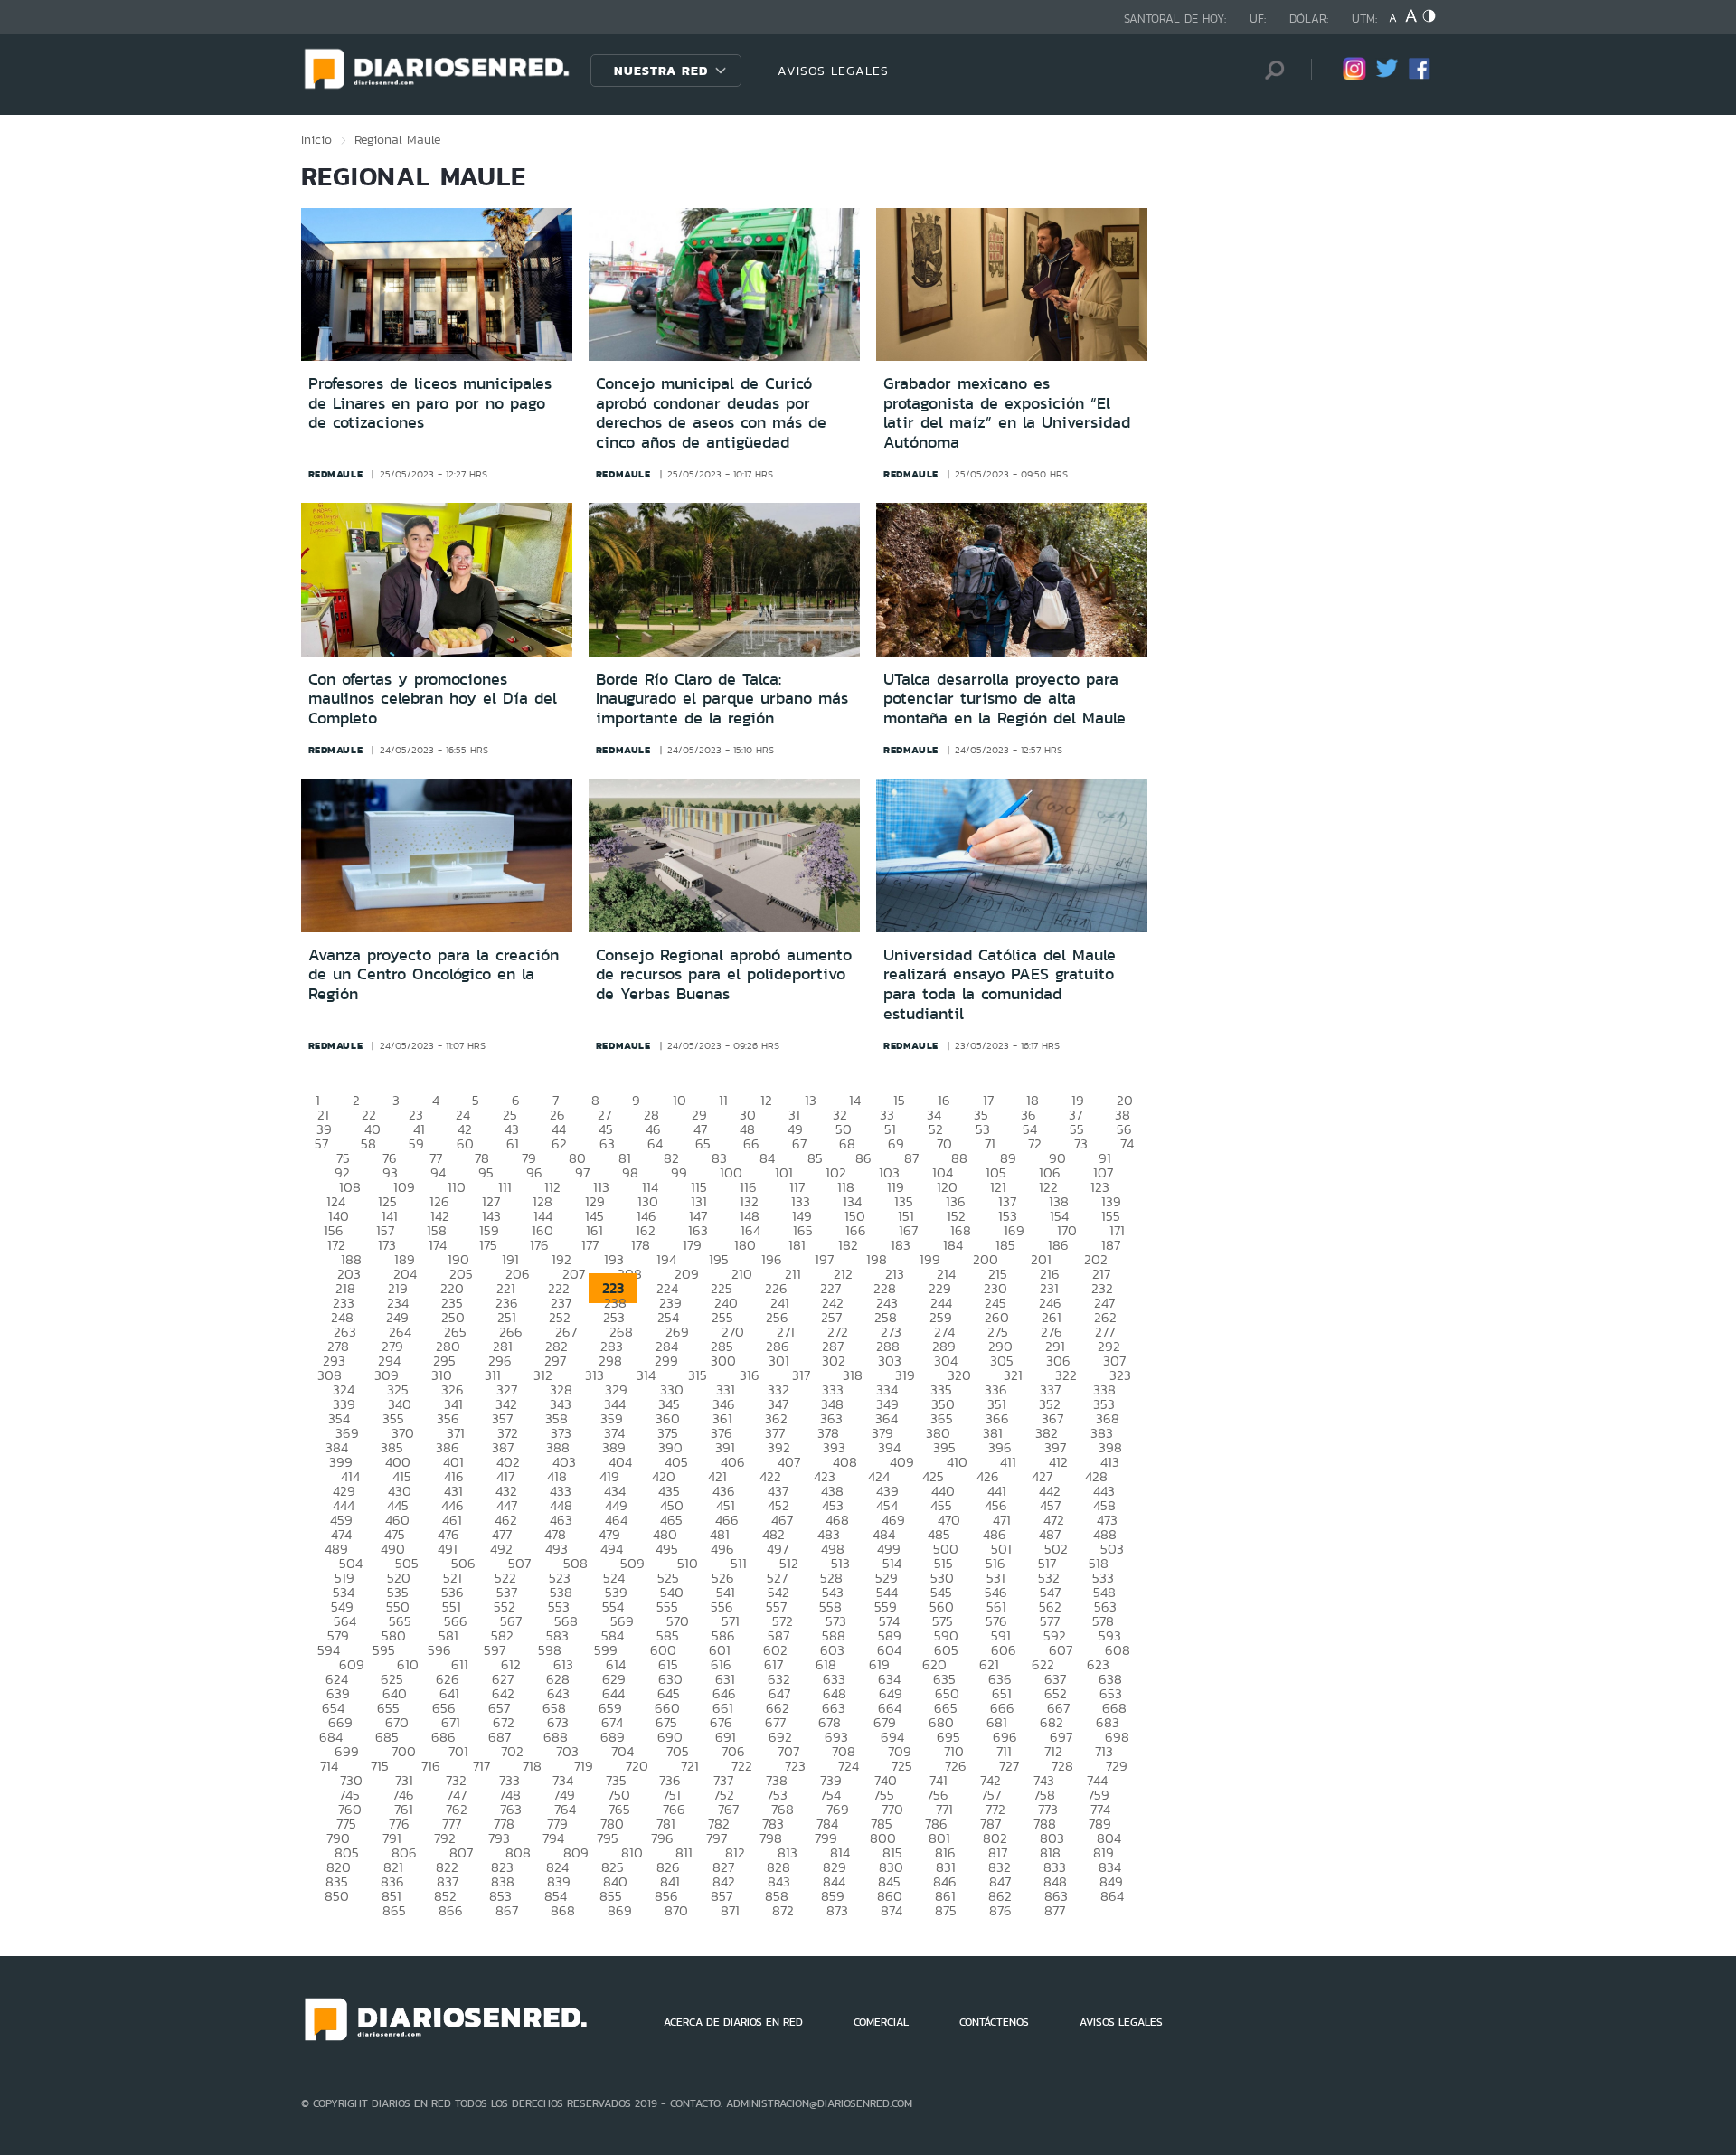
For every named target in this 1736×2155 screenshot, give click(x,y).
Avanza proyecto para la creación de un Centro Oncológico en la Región (434, 974)
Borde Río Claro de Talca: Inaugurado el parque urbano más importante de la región (722, 699)
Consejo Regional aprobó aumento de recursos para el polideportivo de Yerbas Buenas (724, 974)
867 (507, 1910)
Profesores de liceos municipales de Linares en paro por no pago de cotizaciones (430, 403)
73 (1081, 1144)
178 (641, 1245)
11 (723, 1100)
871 (730, 1910)
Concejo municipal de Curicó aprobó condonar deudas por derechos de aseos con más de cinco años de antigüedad (711, 413)
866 (451, 1910)
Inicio (316, 139)
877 (1055, 1910)
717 (481, 1766)
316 (750, 1375)
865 (394, 1910)
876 (1000, 1910)
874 (892, 1910)
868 (563, 1910)
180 (745, 1245)
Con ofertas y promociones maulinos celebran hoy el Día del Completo (433, 699)
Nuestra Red (661, 71)
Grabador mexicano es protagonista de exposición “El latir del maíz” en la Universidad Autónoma (1007, 413)
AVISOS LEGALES (833, 71)
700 (404, 1751)
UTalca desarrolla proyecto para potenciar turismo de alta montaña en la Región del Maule (1005, 699)
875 (946, 1910)
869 (620, 1910)
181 (797, 1245)
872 (783, 1910)
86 (863, 1158)
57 (321, 1144)
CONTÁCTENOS (994, 2022)
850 (337, 1896)
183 (901, 1245)
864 (1112, 1896)
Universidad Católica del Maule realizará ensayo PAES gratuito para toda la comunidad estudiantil (1000, 984)
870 (676, 1910)
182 (848, 1245)
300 (723, 1361)
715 (380, 1766)
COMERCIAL (881, 2022)
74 (1127, 1144)
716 (431, 1766)
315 (698, 1375)
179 (692, 1245)
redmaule (336, 474)
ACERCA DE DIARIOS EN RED (733, 2022)
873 (837, 1910)
